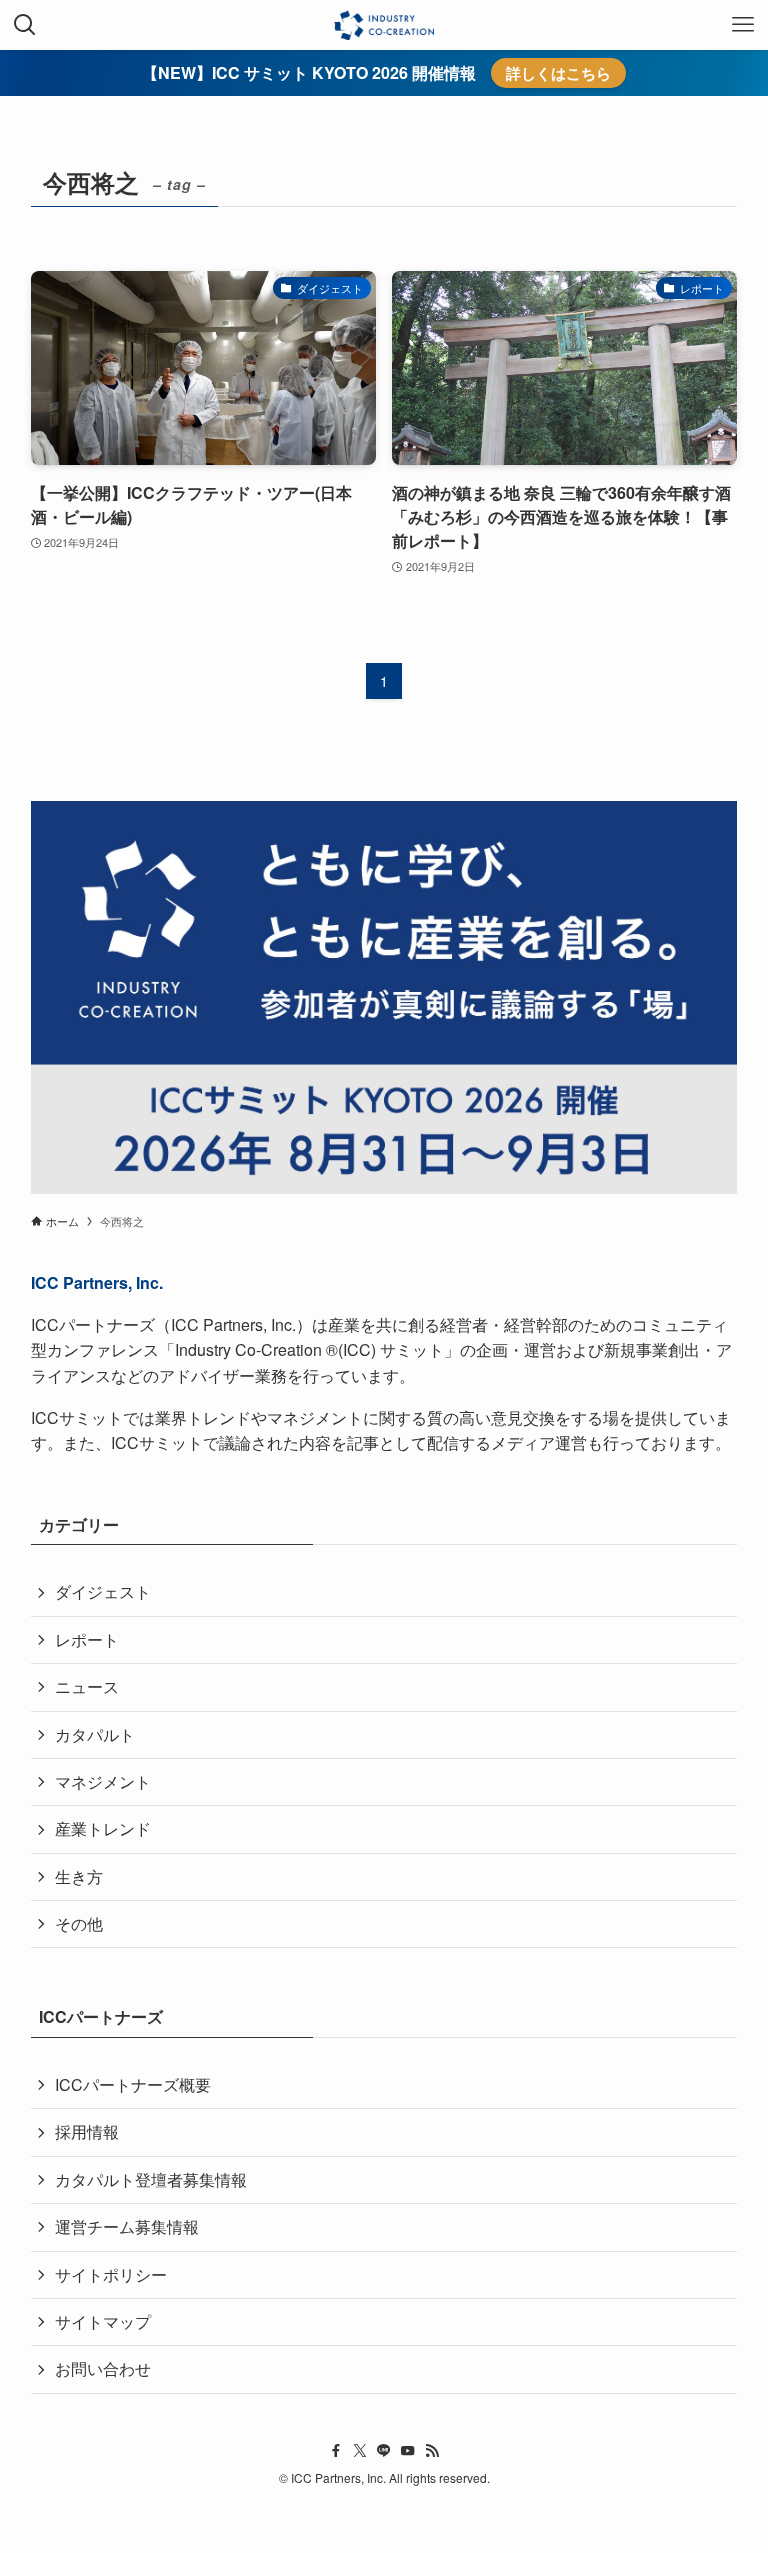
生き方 (79, 1876)
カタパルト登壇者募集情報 (151, 2179)
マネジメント (103, 1781)
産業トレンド (103, 1828)
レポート (87, 1639)
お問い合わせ (103, 2368)
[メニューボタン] (743, 25)
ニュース (87, 1686)
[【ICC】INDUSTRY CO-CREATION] (383, 25)
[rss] (432, 2451)
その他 (79, 1923)
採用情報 (87, 2131)
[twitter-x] (360, 2451)
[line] (384, 2451)
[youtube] (408, 2451)
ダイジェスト (103, 1591)
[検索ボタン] (25, 25)
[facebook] (336, 2451)
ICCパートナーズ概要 (133, 2084)
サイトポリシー (111, 2274)
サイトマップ (103, 2321)
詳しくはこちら (558, 73)
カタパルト (95, 1734)
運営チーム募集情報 (127, 2226)
